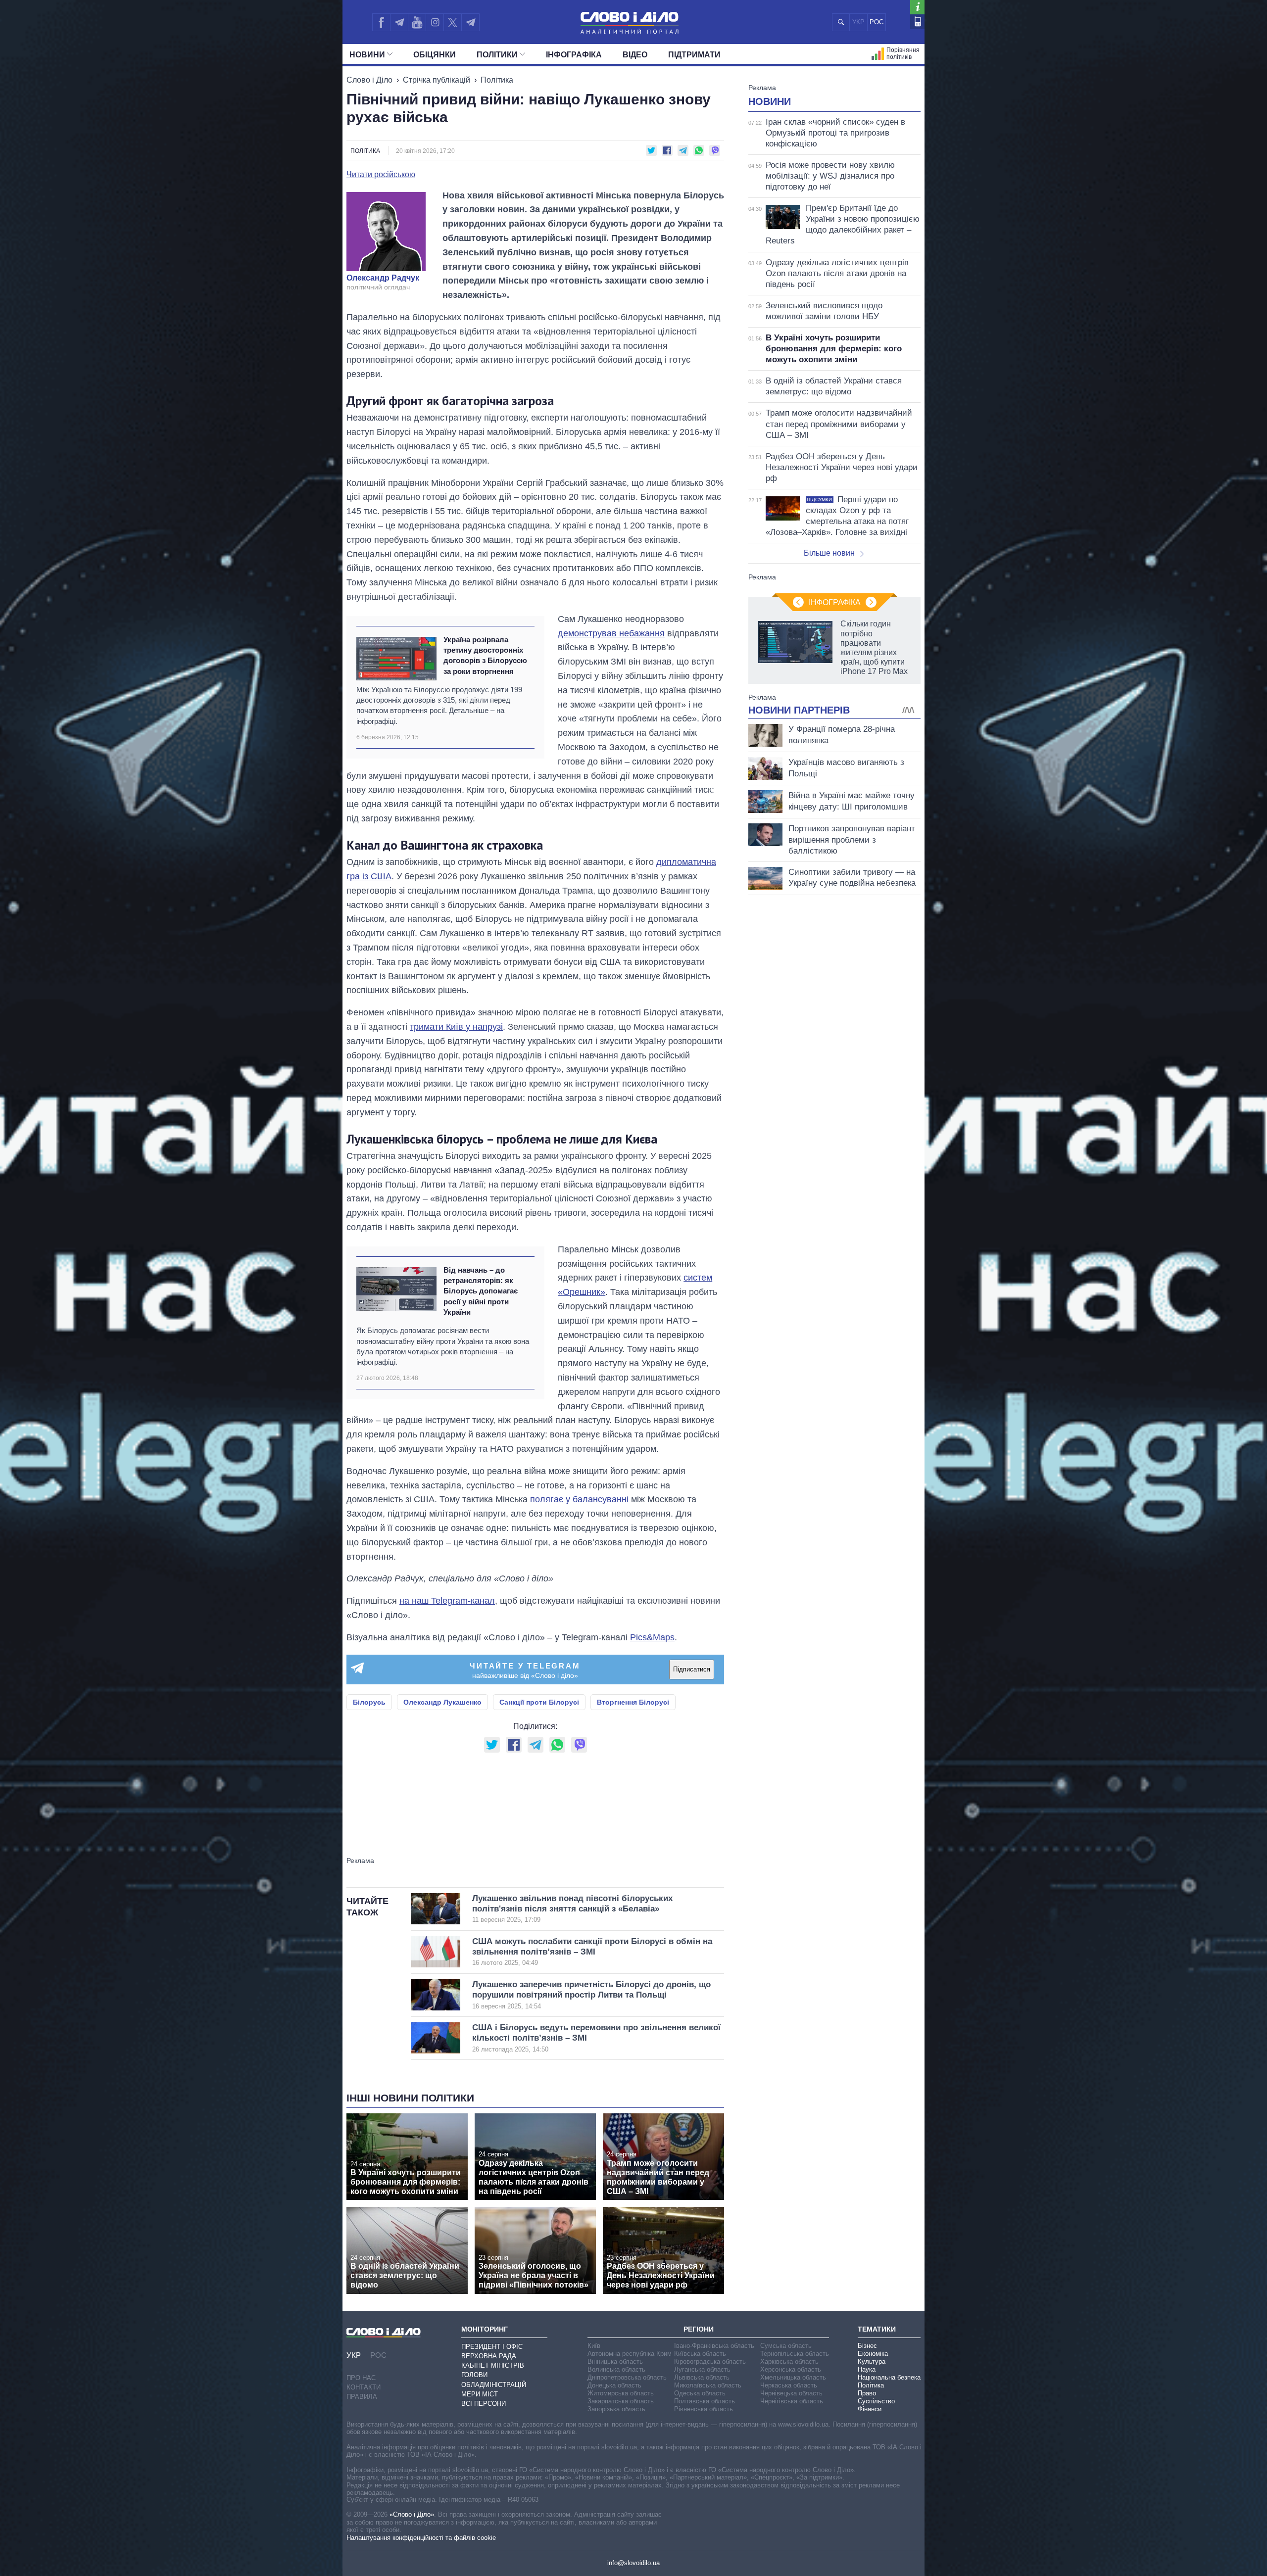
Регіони (699, 2329)
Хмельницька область (793, 2377)
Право (867, 2393)
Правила (362, 2397)
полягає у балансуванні (579, 1499)
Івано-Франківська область (714, 2346)
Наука (867, 2369)
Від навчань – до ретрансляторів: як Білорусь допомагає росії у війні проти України (481, 1291)
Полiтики (497, 55)
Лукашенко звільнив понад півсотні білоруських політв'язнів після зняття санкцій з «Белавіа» (572, 1909)
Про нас (361, 2378)
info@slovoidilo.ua (633, 2563)
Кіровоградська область (710, 2361)
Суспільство (876, 2401)
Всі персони (484, 2404)
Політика (497, 80)
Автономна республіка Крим (630, 2354)
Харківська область (789, 2361)
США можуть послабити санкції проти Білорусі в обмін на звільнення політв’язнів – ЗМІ (592, 1952)
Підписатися (692, 1669)
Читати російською (381, 175)
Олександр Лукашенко (442, 1702)
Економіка (873, 2354)
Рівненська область (704, 2409)
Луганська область (702, 2369)
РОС (877, 22)
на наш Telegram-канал (447, 1601)
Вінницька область (615, 2361)
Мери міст (480, 2394)
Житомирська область (621, 2393)
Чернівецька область (791, 2393)
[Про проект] (917, 7)
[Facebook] (381, 22)
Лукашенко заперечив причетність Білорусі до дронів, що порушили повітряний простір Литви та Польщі (591, 1995)
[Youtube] (417, 22)
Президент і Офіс (492, 2347)
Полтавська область (705, 2401)
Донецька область (614, 2385)
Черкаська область (789, 2385)
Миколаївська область (708, 2385)
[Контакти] (917, 22)
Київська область (700, 2354)
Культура (872, 2361)
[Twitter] (453, 22)
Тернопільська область (795, 2354)
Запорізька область (616, 2409)
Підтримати (694, 55)
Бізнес (867, 2346)
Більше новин (829, 553)
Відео (635, 55)
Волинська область (616, 2369)
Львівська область (702, 2377)
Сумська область (786, 2346)
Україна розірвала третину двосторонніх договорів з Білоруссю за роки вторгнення (485, 655)
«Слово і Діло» (412, 2514)
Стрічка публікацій (437, 80)
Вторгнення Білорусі (633, 1702)
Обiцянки (435, 55)
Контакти (364, 2387)
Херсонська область (791, 2369)
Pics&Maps (652, 1637)
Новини (367, 55)
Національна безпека (889, 2377)
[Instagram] (435, 22)
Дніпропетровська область (627, 2377)
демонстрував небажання (611, 633)
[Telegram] (399, 22)
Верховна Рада (489, 2356)
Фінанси (870, 2409)
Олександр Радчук (383, 278)
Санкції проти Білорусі (539, 1702)
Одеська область (700, 2393)
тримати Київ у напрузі (456, 1027)
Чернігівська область (792, 2401)
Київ (594, 2346)
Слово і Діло (369, 80)
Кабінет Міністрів (493, 2365)
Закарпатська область (621, 2401)
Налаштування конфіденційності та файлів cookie (421, 2538)
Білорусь (369, 1702)
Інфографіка (574, 55)
